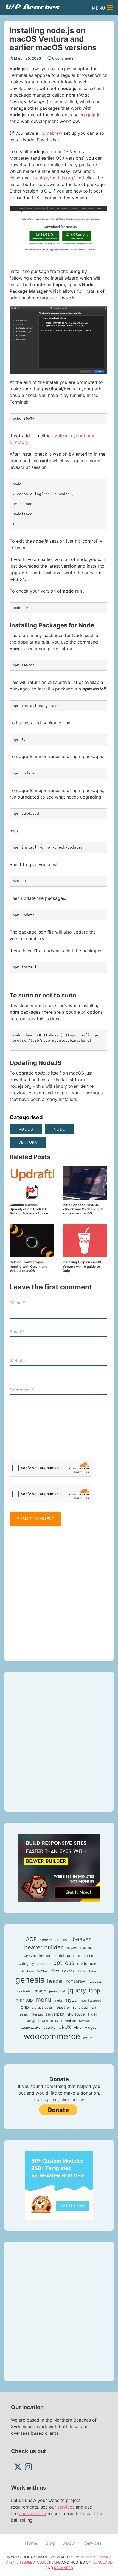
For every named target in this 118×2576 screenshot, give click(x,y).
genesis (30, 1980)
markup (24, 2000)
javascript (57, 1991)
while (77, 2027)
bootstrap (62, 1955)
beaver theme (79, 1948)
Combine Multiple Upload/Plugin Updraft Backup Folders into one (29, 1209)
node (59, 1129)
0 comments (62, 58)
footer (82, 1971)
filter (55, 1971)
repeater (63, 2007)
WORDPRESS (85, 2557)
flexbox (68, 1971)
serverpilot (55, 2014)
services (66, 2507)
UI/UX (64, 2027)
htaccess (95, 1981)
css (70, 1963)
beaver (82, 1939)
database (27, 1971)
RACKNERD (64, 2568)
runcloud (81, 2007)
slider (92, 2014)
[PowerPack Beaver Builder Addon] (59, 2185)
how (31, 1019)
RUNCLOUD (102, 2562)
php (25, 2007)
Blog (50, 2543)
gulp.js (93, 115)
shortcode (76, 2014)
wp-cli (88, 2038)
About (69, 2543)
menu (44, 1999)
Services (93, 2543)
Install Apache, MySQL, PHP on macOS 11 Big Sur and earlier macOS (83, 1209)
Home (31, 2543)
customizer (87, 1963)
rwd (94, 2008)
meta (58, 2000)
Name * (17, 1303)
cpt (58, 1963)
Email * (17, 1332)
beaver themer (37, 1955)
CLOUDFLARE (49, 2562)
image (40, 1991)
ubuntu (50, 2027)
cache (89, 1956)
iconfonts (24, 1991)
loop (95, 1991)
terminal (85, 2021)
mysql (71, 2000)
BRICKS (105, 2557)
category (26, 1963)
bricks (77, 1956)
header (55, 1981)
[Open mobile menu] (110, 8)
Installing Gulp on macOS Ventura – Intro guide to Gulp (82, 1266)
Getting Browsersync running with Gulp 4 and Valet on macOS (29, 1266)
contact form (33, 2513)
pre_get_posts (42, 2008)
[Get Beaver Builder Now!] (59, 1867)
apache (46, 1940)
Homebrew (51, 133)
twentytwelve (31, 2028)
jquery (77, 1990)
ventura (28, 1142)
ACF (31, 1939)
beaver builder (43, 1947)
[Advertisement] (59, 1591)
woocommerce (52, 2036)
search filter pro (31, 2014)
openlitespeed (91, 2001)
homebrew (75, 1981)
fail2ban (43, 1971)
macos (26, 1129)
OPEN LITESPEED (20, 2562)
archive (63, 1940)
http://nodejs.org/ (57, 178)
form (93, 1971)
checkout (44, 1964)
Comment (22, 1390)
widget (90, 2027)
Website (18, 1361)
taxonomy (48, 2020)
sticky (31, 2021)
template (69, 2021)
